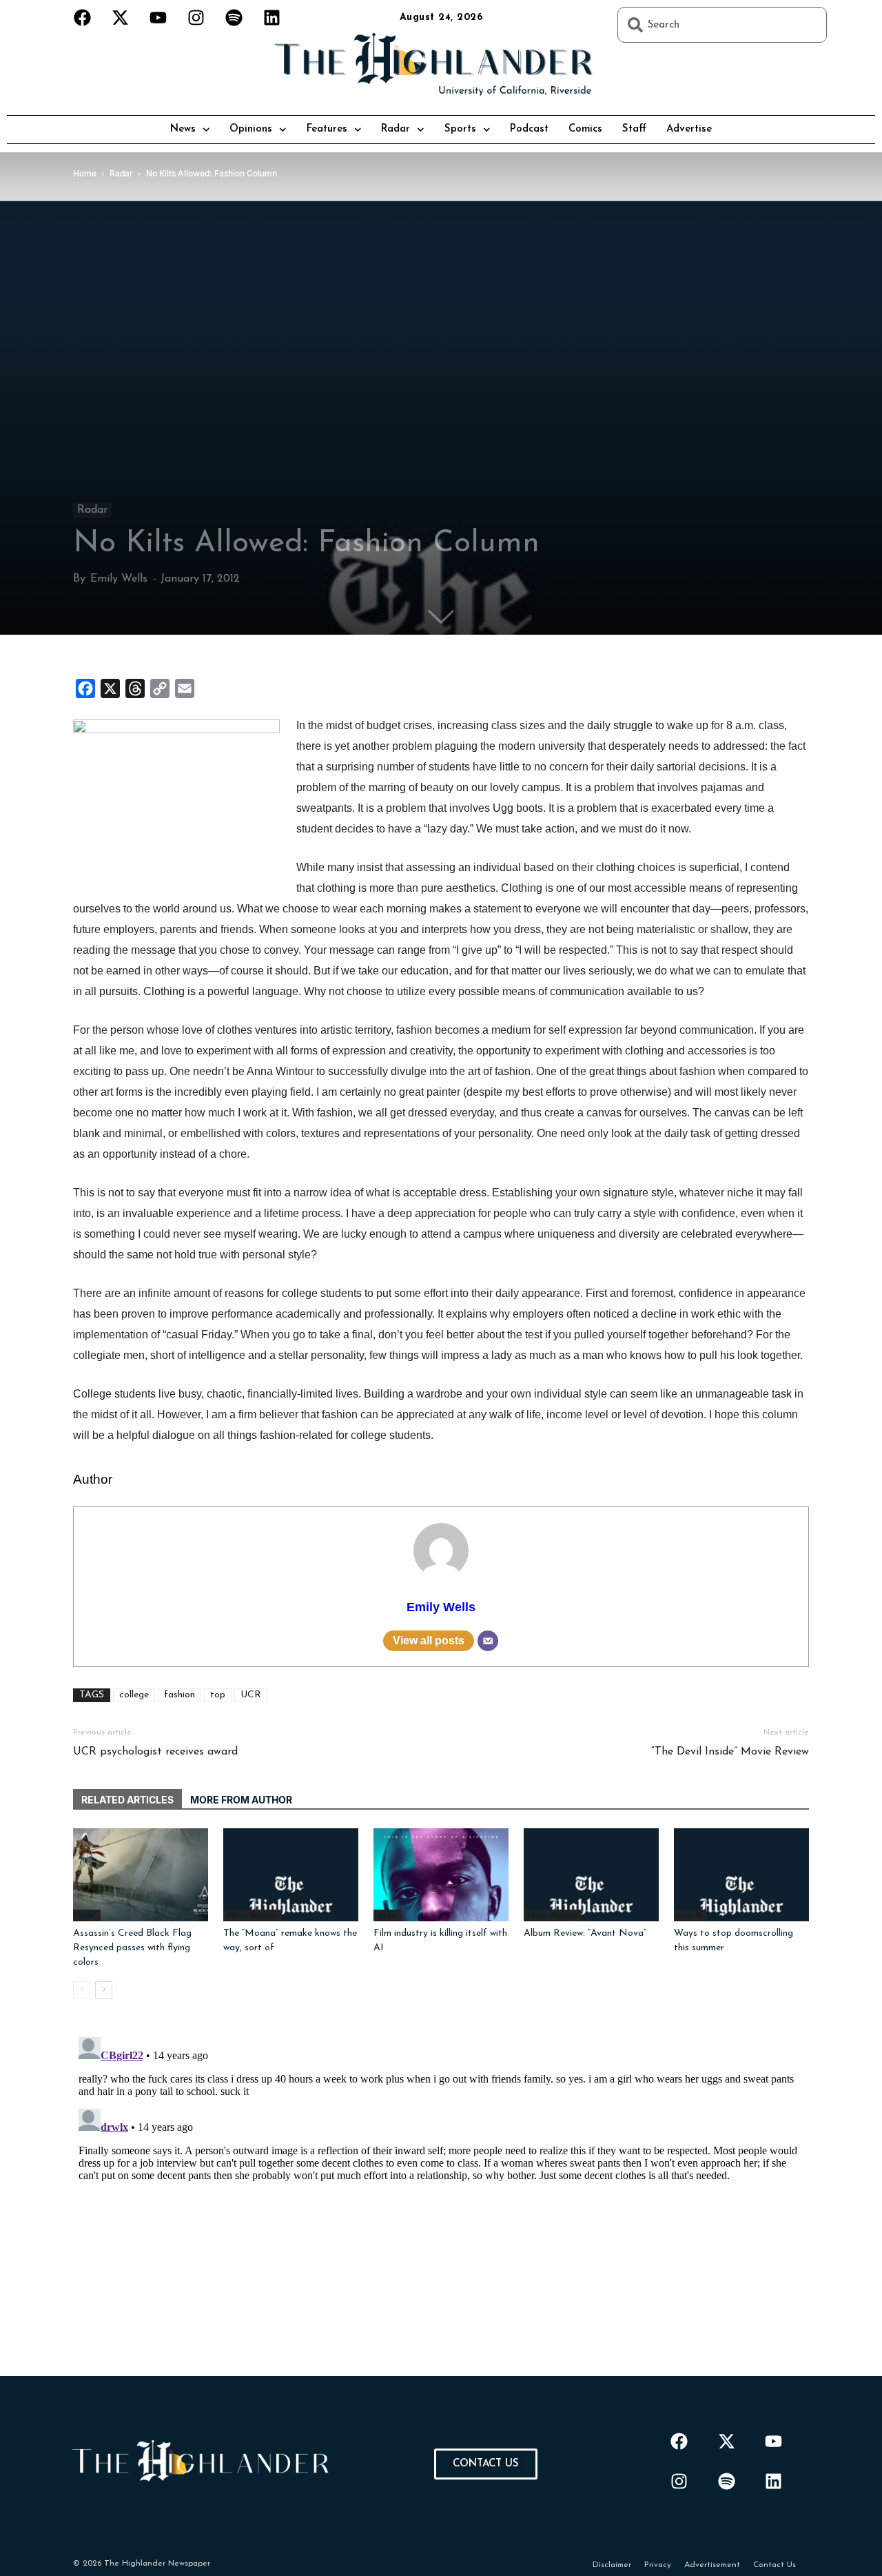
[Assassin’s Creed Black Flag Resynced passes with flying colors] (141, 1875)
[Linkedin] (272, 17)
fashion (180, 1695)
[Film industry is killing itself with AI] (441, 1875)
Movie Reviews (253, 1915)
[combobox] (722, 25)
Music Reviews (553, 1915)
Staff (634, 129)
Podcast (529, 129)
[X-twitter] (121, 17)
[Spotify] (234, 17)
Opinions (251, 129)
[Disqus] (441, 2204)
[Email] (488, 1641)
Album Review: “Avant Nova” (585, 1933)
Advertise (689, 129)
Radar (396, 129)
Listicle (690, 1915)
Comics (585, 129)
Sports (460, 129)
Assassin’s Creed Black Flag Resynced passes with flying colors (132, 1948)
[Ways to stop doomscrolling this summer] (741, 1875)
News (183, 129)
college (134, 1695)
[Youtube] (158, 17)
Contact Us (775, 2565)
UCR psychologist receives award (155, 1752)
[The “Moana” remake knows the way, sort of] (291, 1875)
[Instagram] (196, 17)
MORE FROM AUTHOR (241, 1800)
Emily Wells (119, 579)
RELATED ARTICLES (127, 1800)
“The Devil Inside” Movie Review (730, 1752)
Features (327, 129)
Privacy (658, 2565)
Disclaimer (612, 2565)
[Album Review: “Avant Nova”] (591, 1875)
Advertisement (712, 2565)
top (218, 1695)
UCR (251, 1695)
